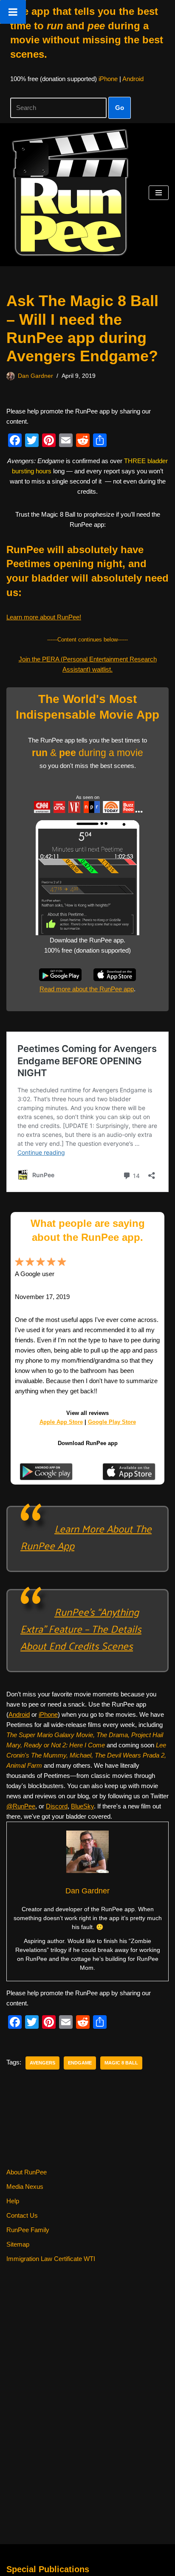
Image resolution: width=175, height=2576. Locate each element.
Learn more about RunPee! (44, 617)
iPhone (108, 79)
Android (133, 79)
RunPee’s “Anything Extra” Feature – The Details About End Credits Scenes (81, 1628)
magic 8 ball (121, 2063)
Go (120, 108)
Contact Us (22, 2215)
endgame (80, 2063)
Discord (57, 1806)
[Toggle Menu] (13, 12)
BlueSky (82, 1806)
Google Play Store (112, 1422)
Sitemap (18, 2244)
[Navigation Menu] (159, 193)
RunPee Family (28, 2230)
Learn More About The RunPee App (86, 1537)
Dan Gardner (35, 376)
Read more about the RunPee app (87, 989)
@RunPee (21, 1806)
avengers (42, 2063)
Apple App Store (61, 1422)
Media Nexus (25, 2187)
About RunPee (27, 2172)
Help (13, 2201)
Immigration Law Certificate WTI (51, 2259)
